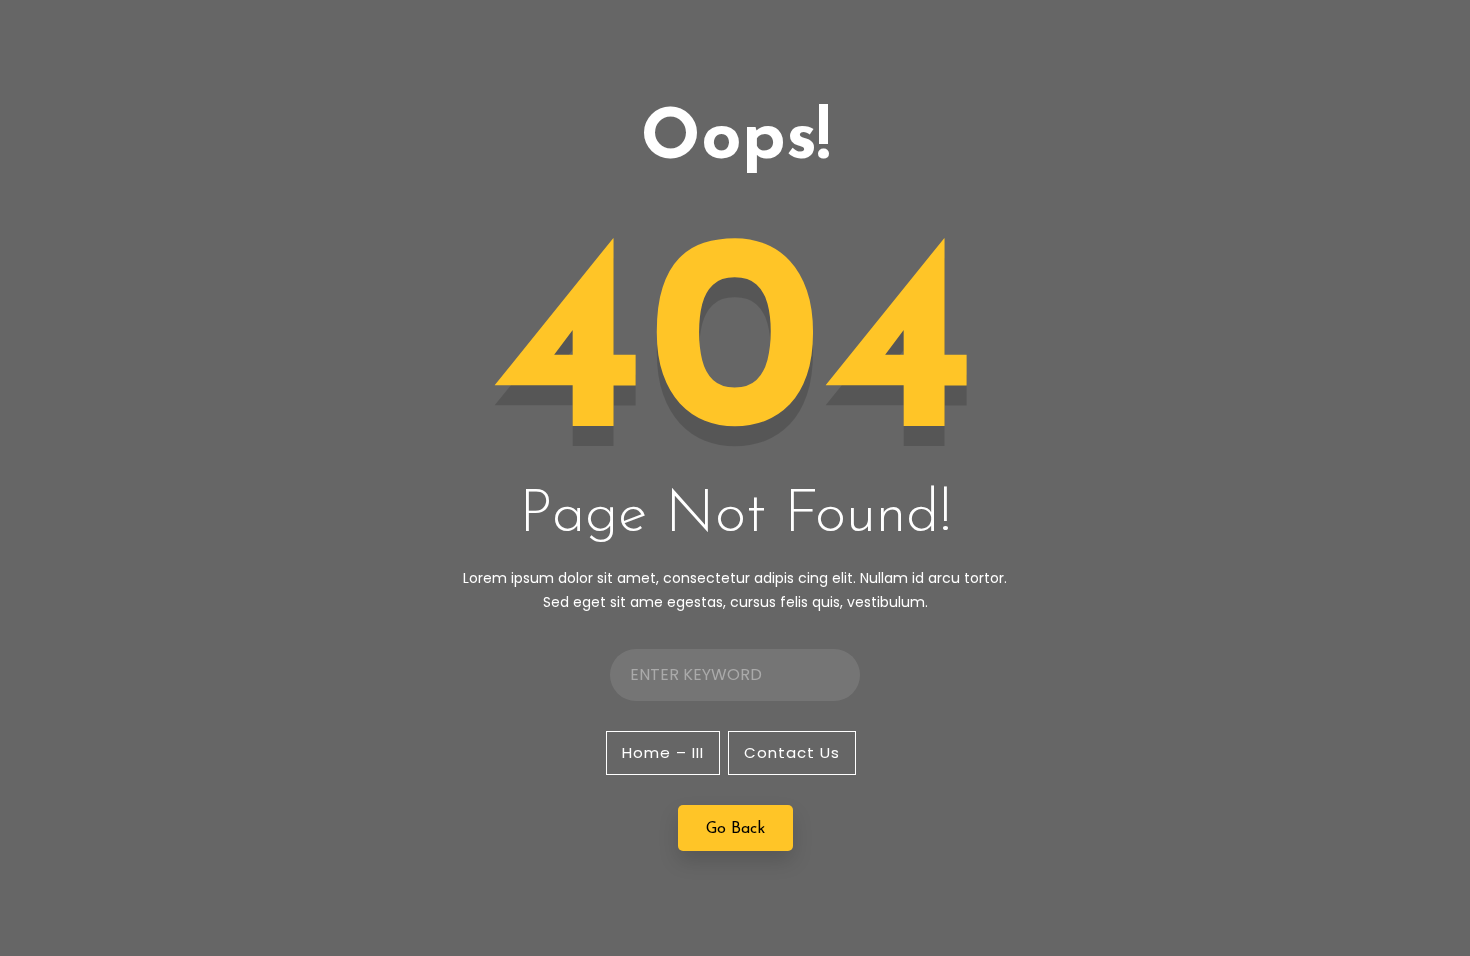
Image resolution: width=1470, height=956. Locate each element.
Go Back (735, 829)
